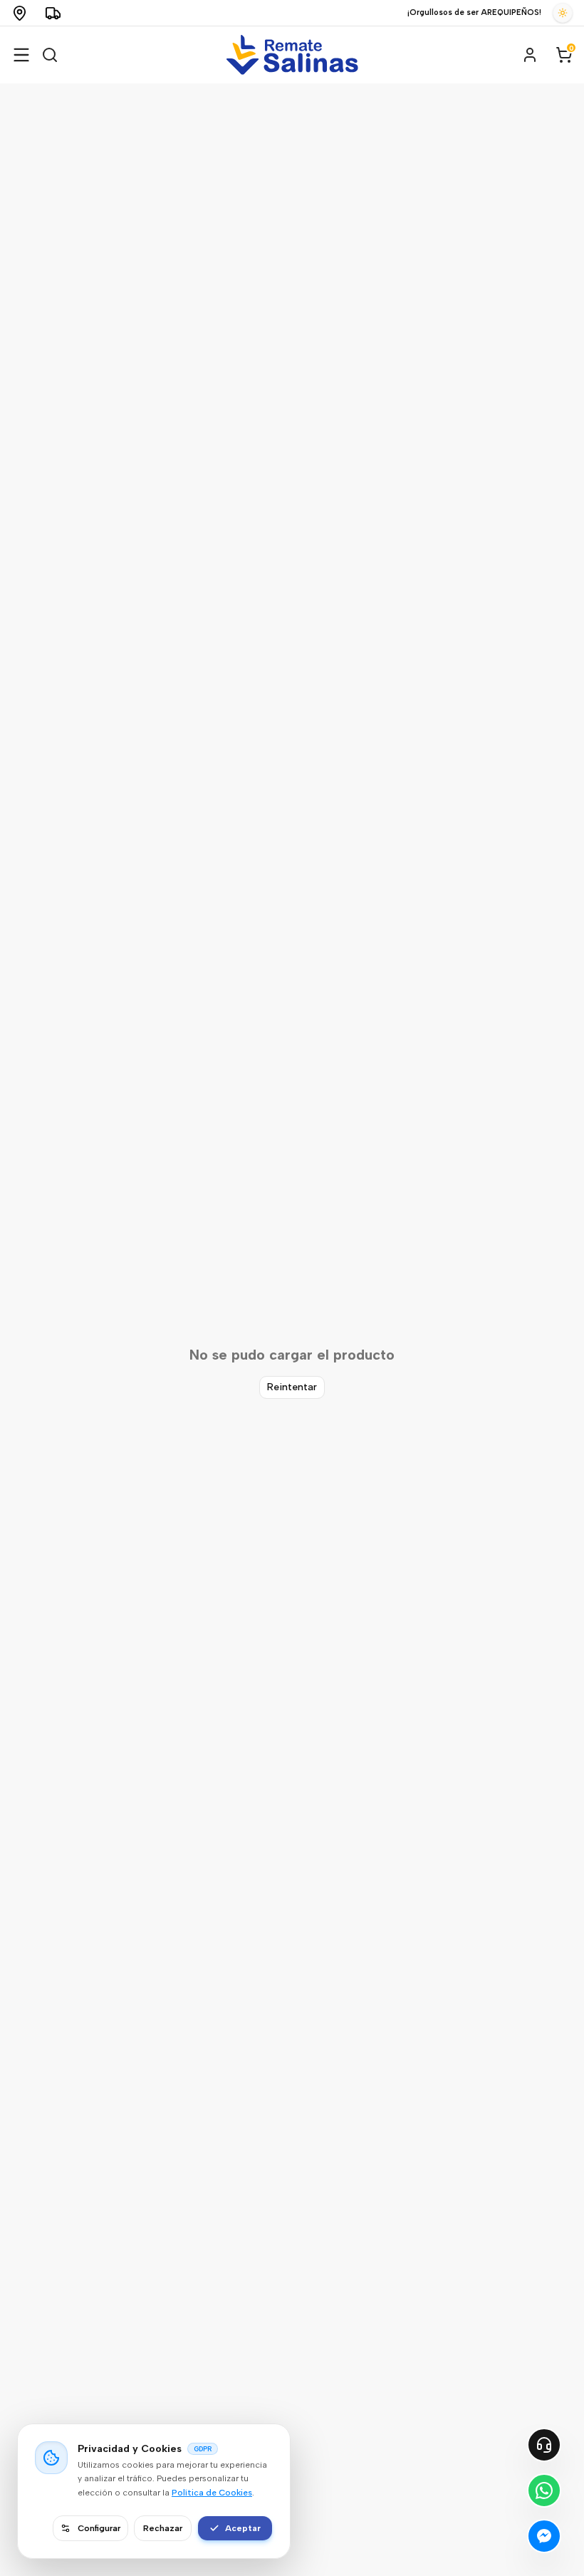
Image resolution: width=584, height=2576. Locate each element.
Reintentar (292, 1387)
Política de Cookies (212, 2493)
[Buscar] (50, 55)
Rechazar (163, 2528)
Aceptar (243, 2528)
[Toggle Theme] (563, 13)
